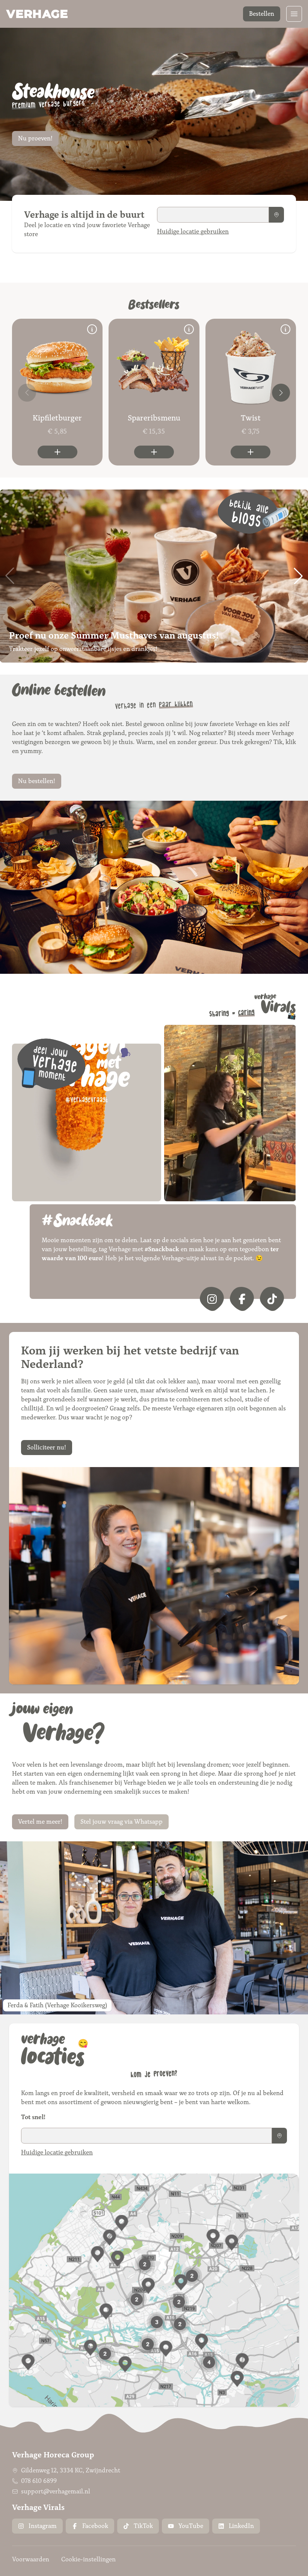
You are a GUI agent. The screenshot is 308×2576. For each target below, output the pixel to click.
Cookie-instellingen (88, 2559)
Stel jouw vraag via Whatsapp (122, 1822)
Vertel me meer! (40, 1822)
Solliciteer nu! (47, 1447)
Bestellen (262, 14)
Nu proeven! (35, 138)
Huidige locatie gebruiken (193, 231)
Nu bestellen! (37, 781)
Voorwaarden (31, 2559)
